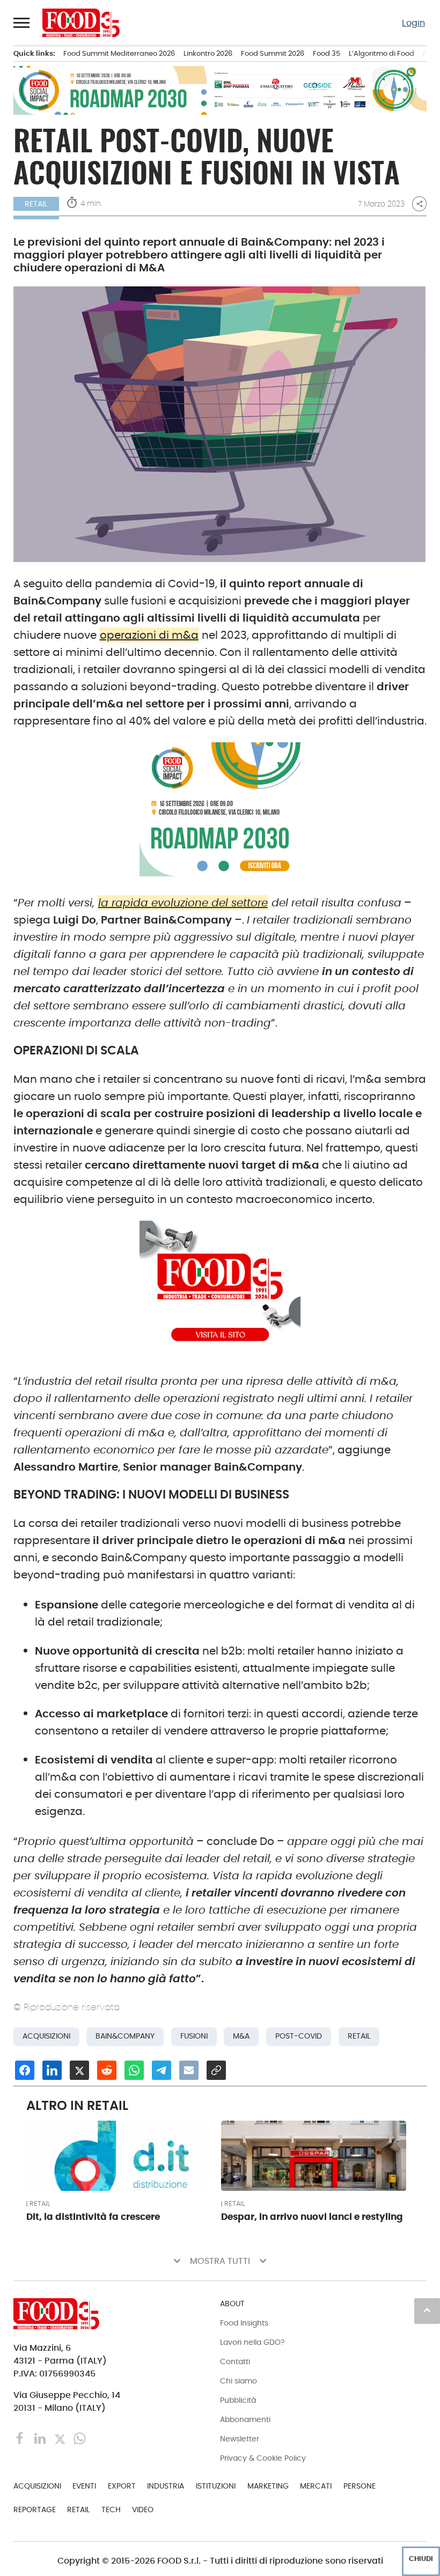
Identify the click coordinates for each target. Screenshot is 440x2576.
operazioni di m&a (149, 635)
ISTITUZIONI (216, 2486)
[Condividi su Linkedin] (52, 2070)
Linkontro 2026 (208, 53)
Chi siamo (239, 2381)
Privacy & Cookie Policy (263, 2458)
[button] (22, 23)
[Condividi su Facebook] (25, 2070)
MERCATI (316, 2486)
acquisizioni (46, 2036)
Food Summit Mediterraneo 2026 (119, 53)
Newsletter (240, 2439)
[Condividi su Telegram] (162, 2070)
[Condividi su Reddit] (107, 2070)
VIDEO (143, 2509)
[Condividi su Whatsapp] (134, 2070)
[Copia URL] (216, 2070)
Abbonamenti (245, 2419)
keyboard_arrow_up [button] (427, 2310)
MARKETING (268, 2486)
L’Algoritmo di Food (382, 53)
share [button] (420, 204)
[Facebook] (21, 2438)
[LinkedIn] (41, 2438)
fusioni (194, 2036)
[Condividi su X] (79, 2070)
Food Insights (244, 2323)
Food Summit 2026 (273, 53)
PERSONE (360, 2486)
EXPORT (122, 2486)
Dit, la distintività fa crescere (93, 2217)
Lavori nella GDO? (252, 2342)
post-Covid (299, 2036)
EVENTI (84, 2486)
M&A (241, 2036)
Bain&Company (125, 2036)
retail (359, 2036)
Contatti (235, 2361)
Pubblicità (238, 2400)
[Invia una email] (189, 2070)
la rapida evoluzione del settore (183, 903)
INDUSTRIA (166, 2486)
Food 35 (327, 53)
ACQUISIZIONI (37, 2486)
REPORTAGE (35, 2509)
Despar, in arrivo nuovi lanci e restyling (312, 2217)
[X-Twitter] (61, 2438)
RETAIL (36, 204)
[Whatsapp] (80, 2438)
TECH (111, 2509)
